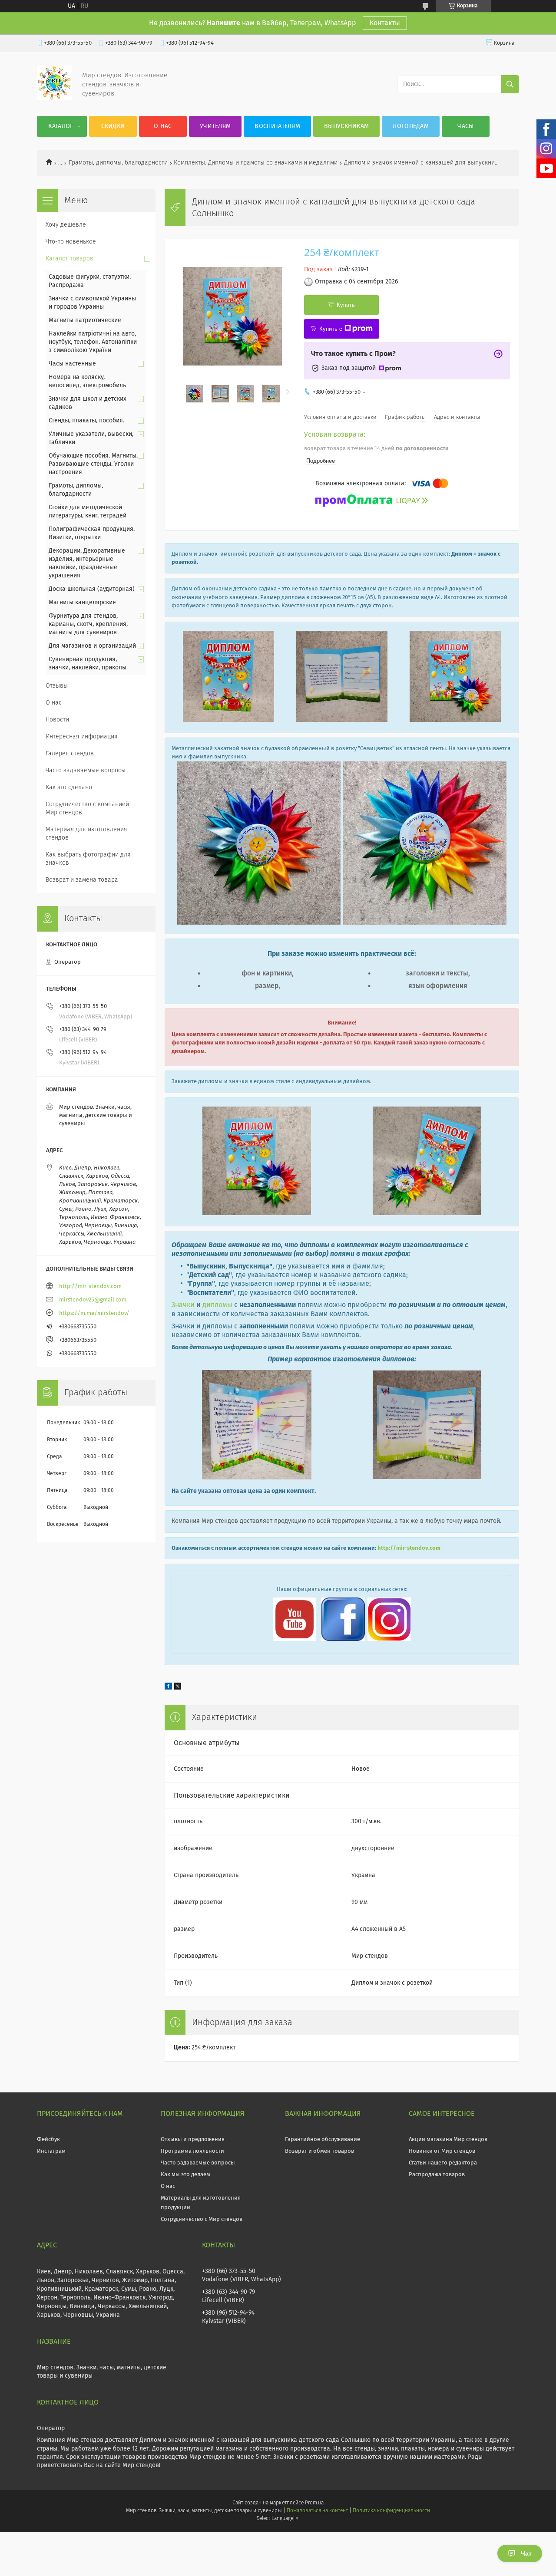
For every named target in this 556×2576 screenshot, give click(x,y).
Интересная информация (82, 737)
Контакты (385, 23)
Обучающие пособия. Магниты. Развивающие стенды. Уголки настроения (93, 464)
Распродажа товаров (437, 2175)
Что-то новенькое (71, 242)
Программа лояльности (192, 2151)
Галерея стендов (70, 754)
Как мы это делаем (185, 2175)
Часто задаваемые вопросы (86, 771)
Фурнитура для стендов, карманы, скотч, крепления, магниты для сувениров (88, 624)
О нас (163, 126)
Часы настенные (72, 364)
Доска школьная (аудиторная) (92, 589)
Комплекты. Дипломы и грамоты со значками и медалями (256, 163)
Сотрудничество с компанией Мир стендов (87, 809)
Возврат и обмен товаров (319, 2151)
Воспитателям (277, 126)
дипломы (217, 1305)
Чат (526, 2553)
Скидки (113, 126)
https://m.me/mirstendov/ (94, 1313)
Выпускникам (346, 126)
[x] (178, 1688)
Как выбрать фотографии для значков (88, 859)
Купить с (331, 329)
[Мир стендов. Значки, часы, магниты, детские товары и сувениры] (54, 99)
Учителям (215, 126)
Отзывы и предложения (193, 2140)
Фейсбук (48, 2140)
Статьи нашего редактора (443, 2163)
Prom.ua (314, 2503)
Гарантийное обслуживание (323, 2140)
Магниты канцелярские (82, 603)
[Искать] (510, 84)
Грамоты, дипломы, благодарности (118, 163)
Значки (183, 1305)
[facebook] (168, 1688)
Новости (57, 720)
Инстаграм (51, 2151)
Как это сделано (69, 787)
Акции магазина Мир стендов (448, 2140)
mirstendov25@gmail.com (93, 1300)
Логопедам (411, 126)
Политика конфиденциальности (391, 2511)
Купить (346, 305)
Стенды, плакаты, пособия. (86, 421)
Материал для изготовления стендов (86, 834)
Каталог (61, 126)
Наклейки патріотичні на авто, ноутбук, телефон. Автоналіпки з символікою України (93, 342)
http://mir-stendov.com (409, 1548)
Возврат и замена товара (82, 880)
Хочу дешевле (66, 225)
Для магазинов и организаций (92, 646)
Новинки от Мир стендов (442, 2151)
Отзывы (57, 686)
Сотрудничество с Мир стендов (202, 2219)
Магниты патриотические (85, 320)
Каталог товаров (69, 259)
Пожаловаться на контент (317, 2511)
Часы (465, 126)
